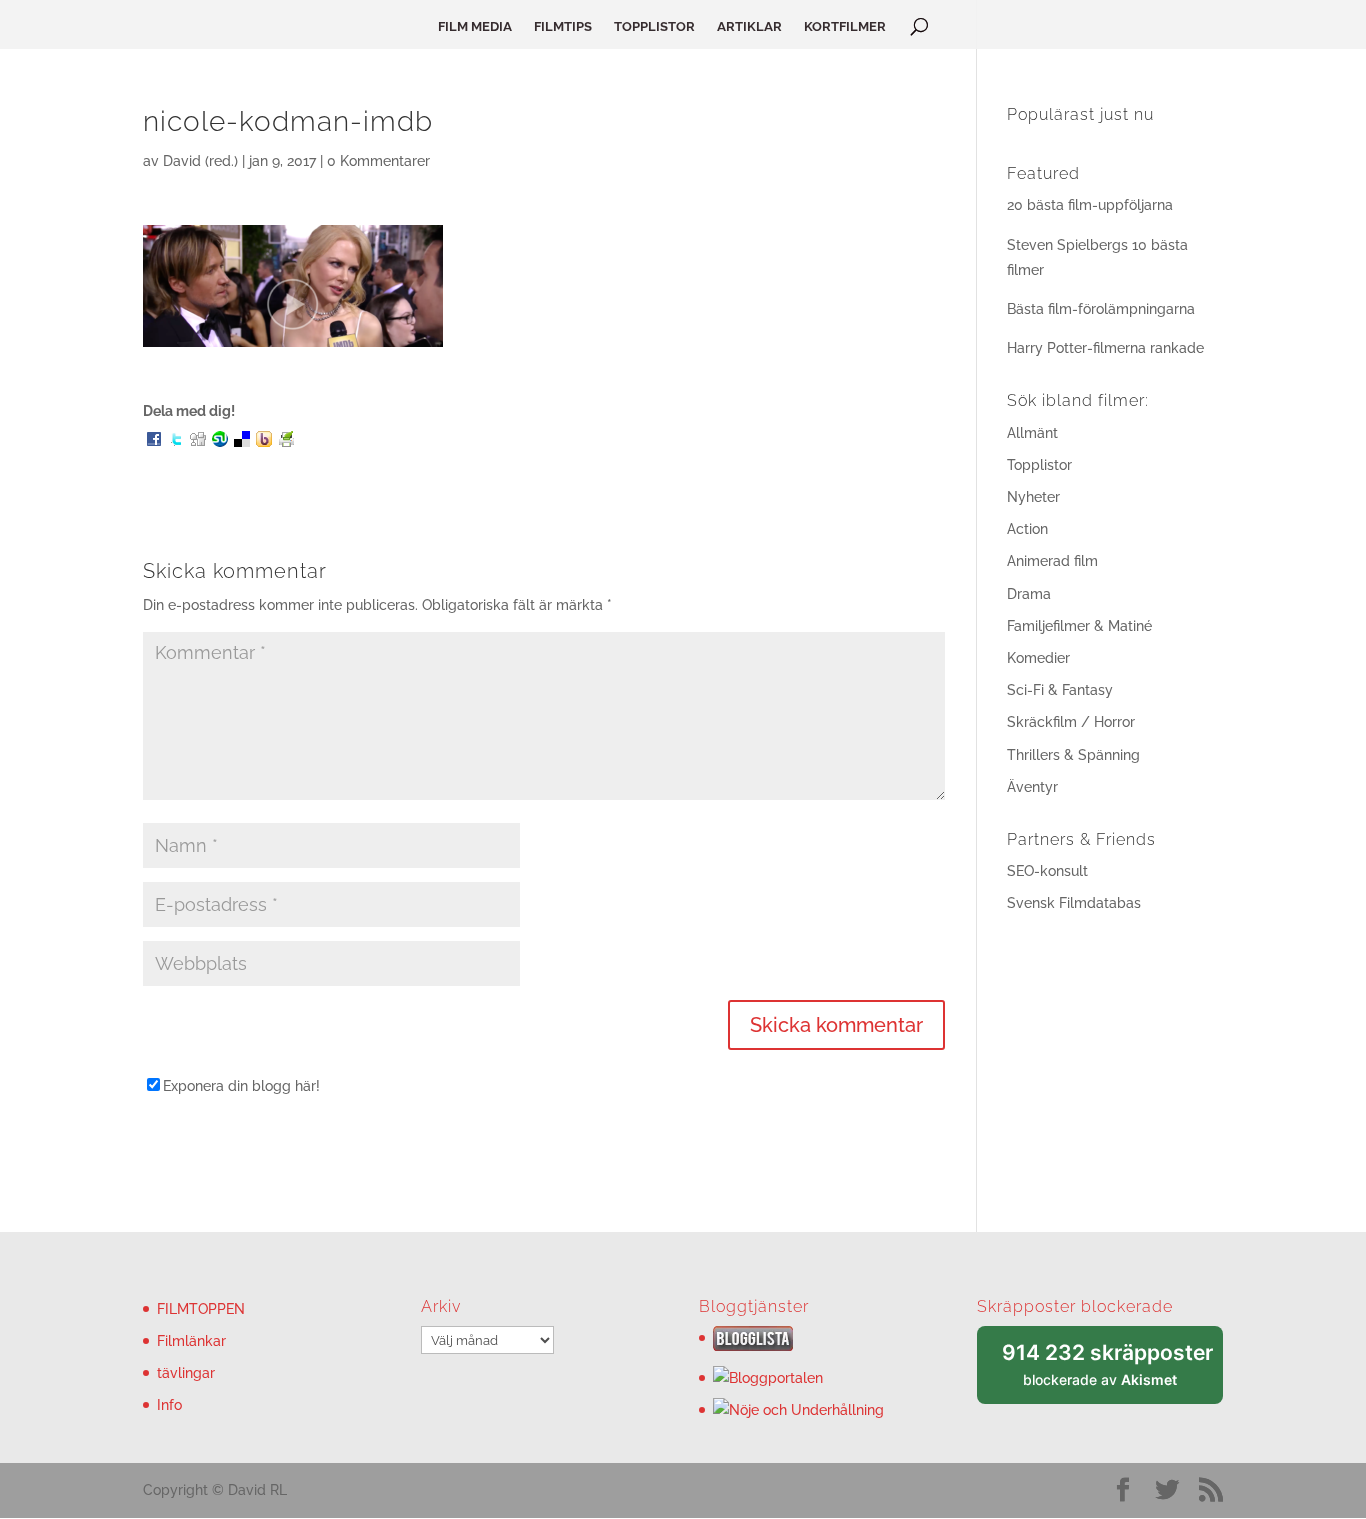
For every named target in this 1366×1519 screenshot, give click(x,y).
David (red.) (200, 161)
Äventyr (1032, 787)
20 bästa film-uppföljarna (1090, 205)
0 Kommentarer (378, 161)
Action (1027, 529)
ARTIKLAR (749, 27)
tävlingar (186, 1373)
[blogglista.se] (753, 1346)
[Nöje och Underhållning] (798, 1410)
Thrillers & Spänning (1073, 755)
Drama (1029, 594)
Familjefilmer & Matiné (1079, 626)
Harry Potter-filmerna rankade (1105, 348)
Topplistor (1039, 465)
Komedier (1038, 658)
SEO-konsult (1047, 871)
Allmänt (1032, 433)
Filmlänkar (191, 1341)
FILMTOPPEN (201, 1309)
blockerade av (1112, 1372)
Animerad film (1052, 561)
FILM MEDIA (475, 27)
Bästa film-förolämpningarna (1101, 309)
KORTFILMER (845, 27)
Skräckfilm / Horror (1071, 722)
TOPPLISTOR (654, 27)
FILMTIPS (563, 27)
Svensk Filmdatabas (1074, 903)
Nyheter (1033, 497)
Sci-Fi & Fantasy (1060, 690)
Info (169, 1405)
